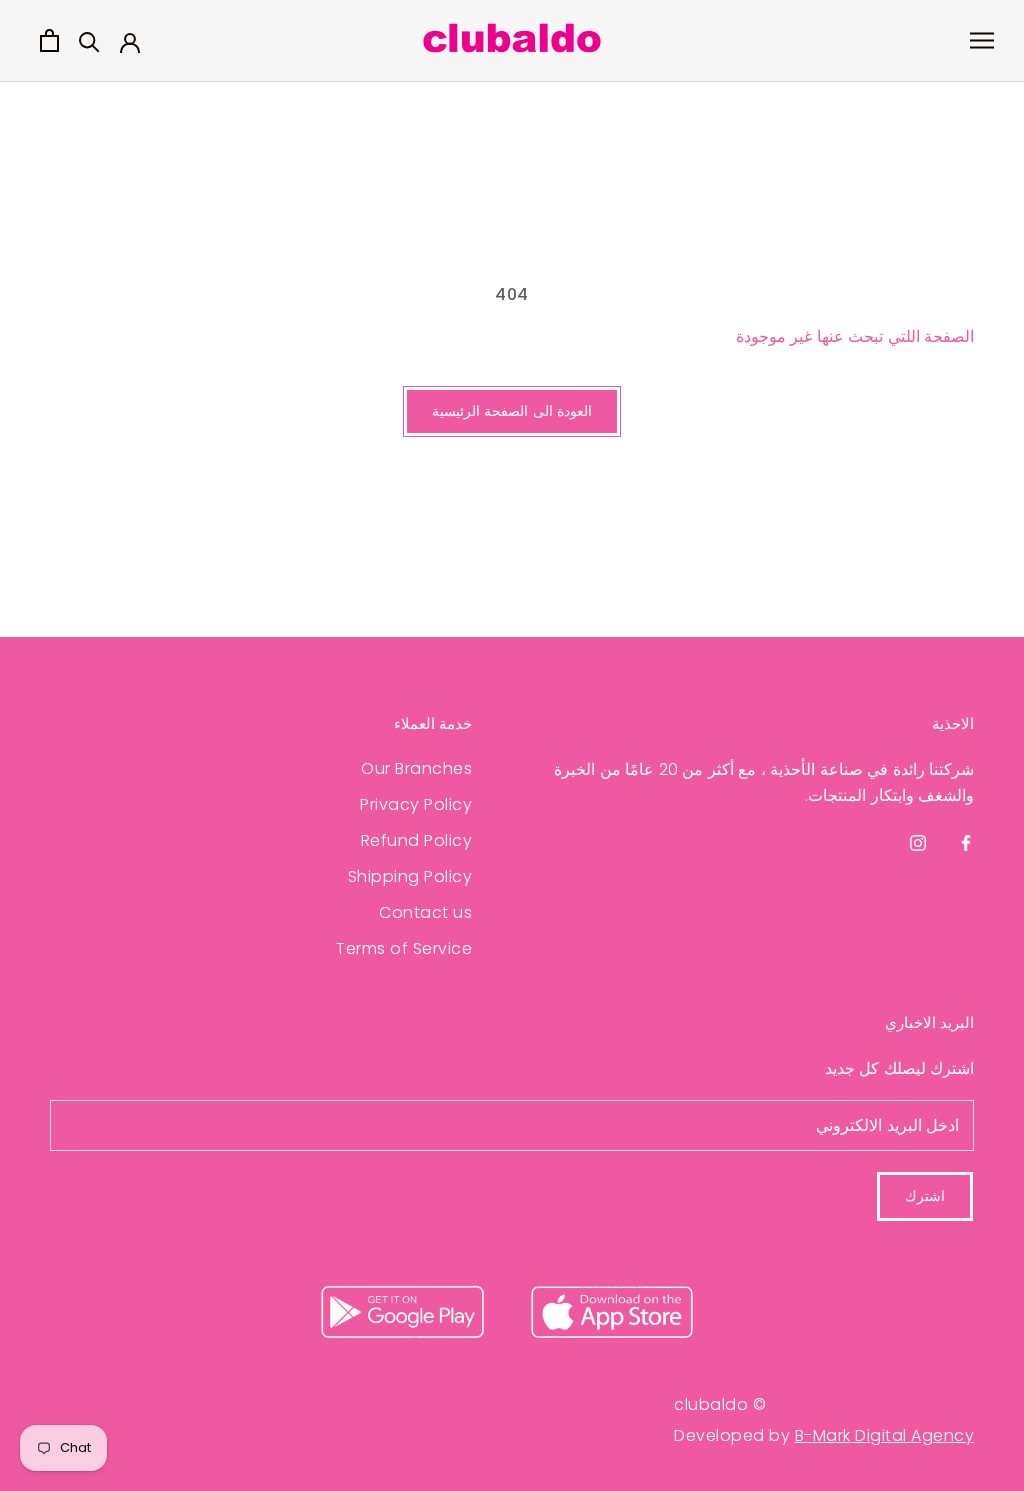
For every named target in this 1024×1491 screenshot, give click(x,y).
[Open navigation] (982, 40)
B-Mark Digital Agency (885, 1435)
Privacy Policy (416, 804)
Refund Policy (416, 840)
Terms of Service (404, 948)
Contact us (425, 912)
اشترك (925, 1196)
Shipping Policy (410, 876)
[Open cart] (49, 40)
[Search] (89, 40)
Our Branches (416, 768)
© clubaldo (720, 1404)
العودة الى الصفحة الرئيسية (512, 411)
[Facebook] (966, 843)
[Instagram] (918, 843)
